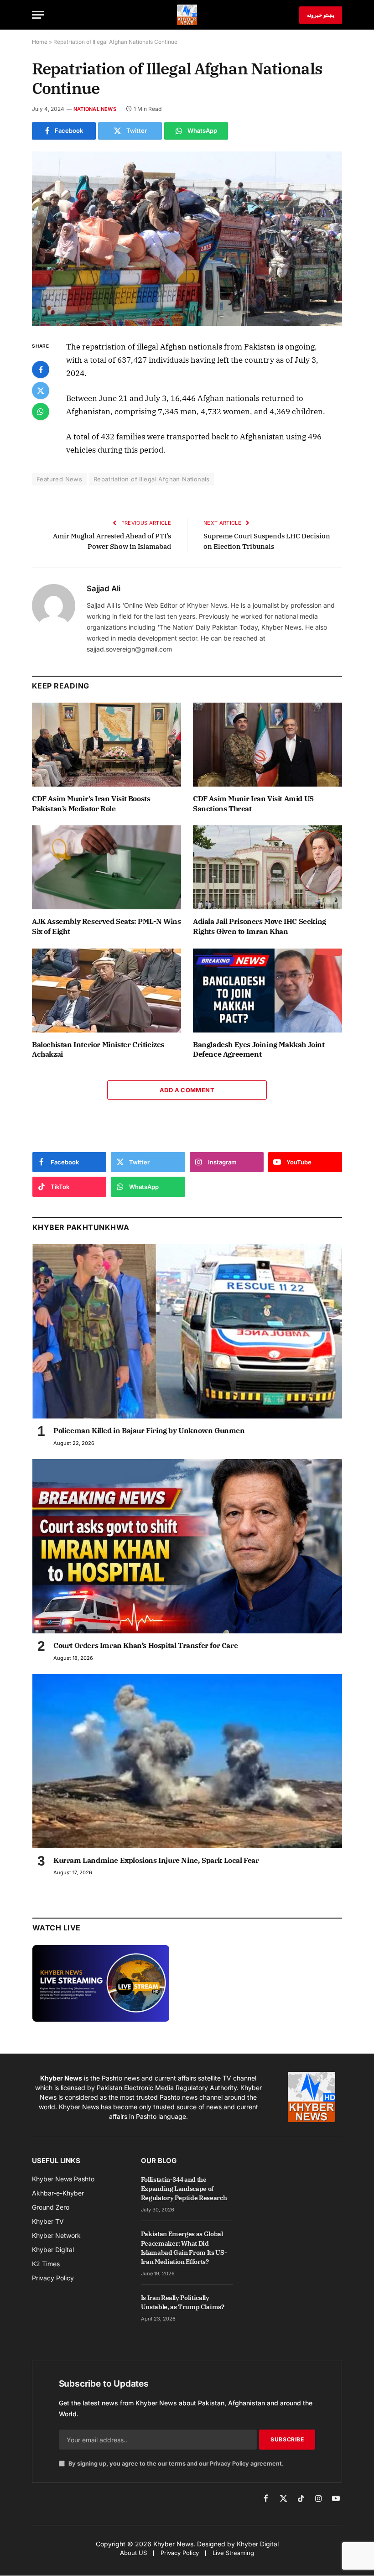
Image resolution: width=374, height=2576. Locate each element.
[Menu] (38, 15)
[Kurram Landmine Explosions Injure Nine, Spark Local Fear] (187, 1761)
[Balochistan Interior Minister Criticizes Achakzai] (106, 991)
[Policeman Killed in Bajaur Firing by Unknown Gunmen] (187, 1331)
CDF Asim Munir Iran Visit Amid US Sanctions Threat (253, 803)
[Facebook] (41, 370)
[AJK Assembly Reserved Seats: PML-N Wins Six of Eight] (106, 867)
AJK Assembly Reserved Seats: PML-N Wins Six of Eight (106, 926)
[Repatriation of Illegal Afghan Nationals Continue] (187, 239)
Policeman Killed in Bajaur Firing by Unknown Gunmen (149, 1430)
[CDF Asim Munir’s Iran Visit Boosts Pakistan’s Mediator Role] (106, 745)
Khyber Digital (258, 2544)
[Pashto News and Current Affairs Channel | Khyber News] (187, 15)
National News (95, 109)
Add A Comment (187, 1090)
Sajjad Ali (104, 589)
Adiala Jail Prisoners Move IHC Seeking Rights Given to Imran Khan (260, 926)
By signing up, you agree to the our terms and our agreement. (175, 2464)
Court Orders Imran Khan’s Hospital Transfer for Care (145, 1645)
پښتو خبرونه (321, 15)
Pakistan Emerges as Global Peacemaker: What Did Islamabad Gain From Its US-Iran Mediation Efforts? (184, 2247)
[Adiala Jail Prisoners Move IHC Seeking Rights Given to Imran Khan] (268, 867)
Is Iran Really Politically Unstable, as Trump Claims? (183, 2302)
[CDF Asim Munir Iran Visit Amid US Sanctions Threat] (268, 745)
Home (40, 42)
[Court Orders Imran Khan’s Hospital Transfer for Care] (187, 1546)
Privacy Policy (229, 2464)
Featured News (59, 479)
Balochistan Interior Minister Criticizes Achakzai (98, 1049)
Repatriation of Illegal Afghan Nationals (152, 479)
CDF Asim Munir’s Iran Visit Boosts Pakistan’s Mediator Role (91, 803)
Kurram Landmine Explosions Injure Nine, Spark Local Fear (156, 1860)
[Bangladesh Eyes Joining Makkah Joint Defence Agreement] (268, 991)
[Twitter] (41, 391)
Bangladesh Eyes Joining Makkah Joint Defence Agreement (259, 1049)
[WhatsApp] (41, 412)
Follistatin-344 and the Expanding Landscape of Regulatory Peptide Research (184, 2189)
